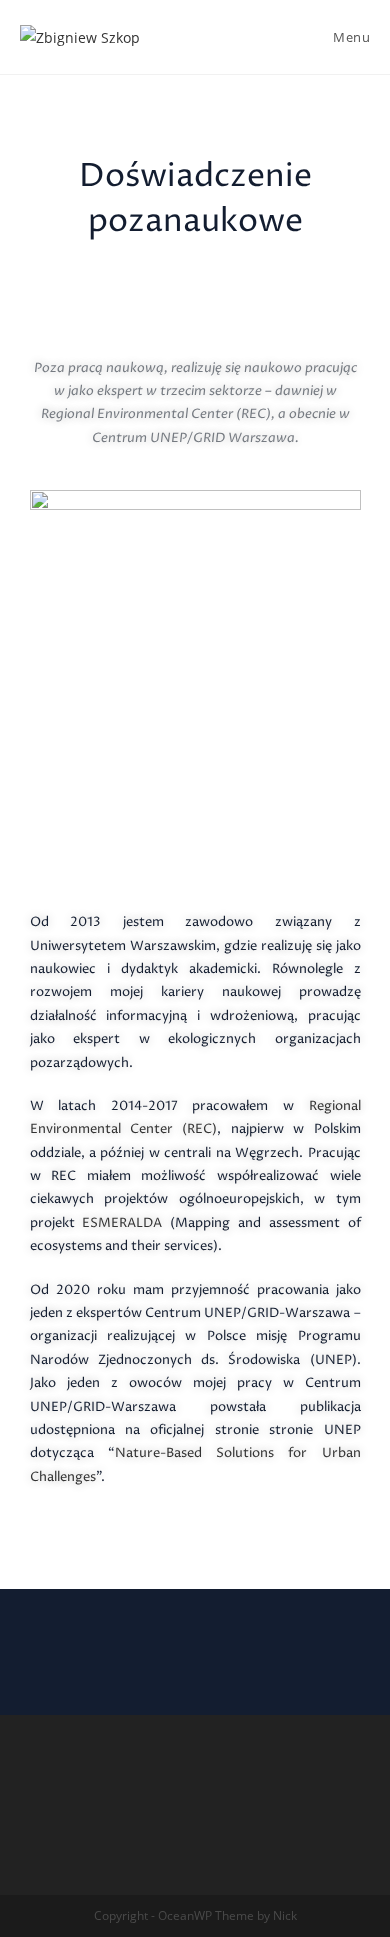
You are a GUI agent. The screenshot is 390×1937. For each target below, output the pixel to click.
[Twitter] (120, 1642)
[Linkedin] (170, 1642)
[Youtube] (270, 1642)
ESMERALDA (122, 1223)
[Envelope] (220, 1642)
